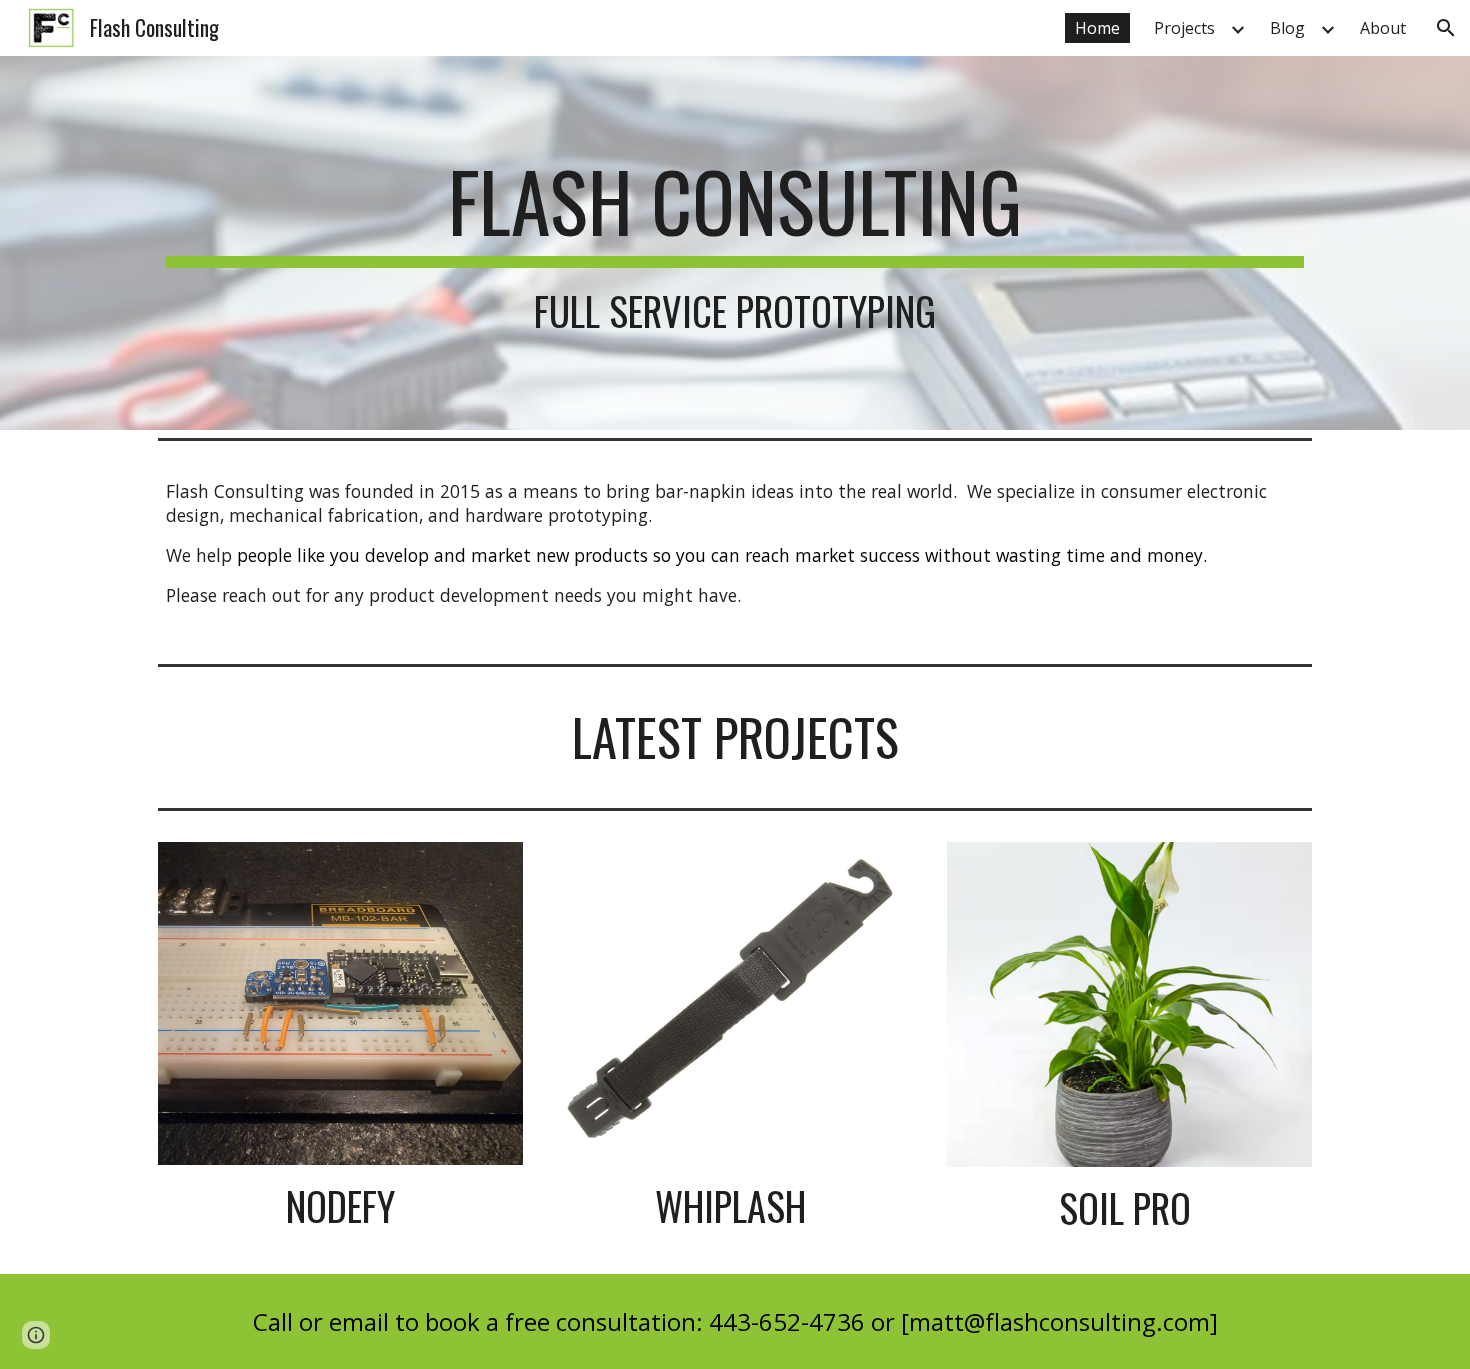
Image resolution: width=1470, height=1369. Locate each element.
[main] (735, 243)
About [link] (1383, 28)
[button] (1446, 28)
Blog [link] (1287, 28)
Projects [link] (1184, 28)
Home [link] (1097, 28)
